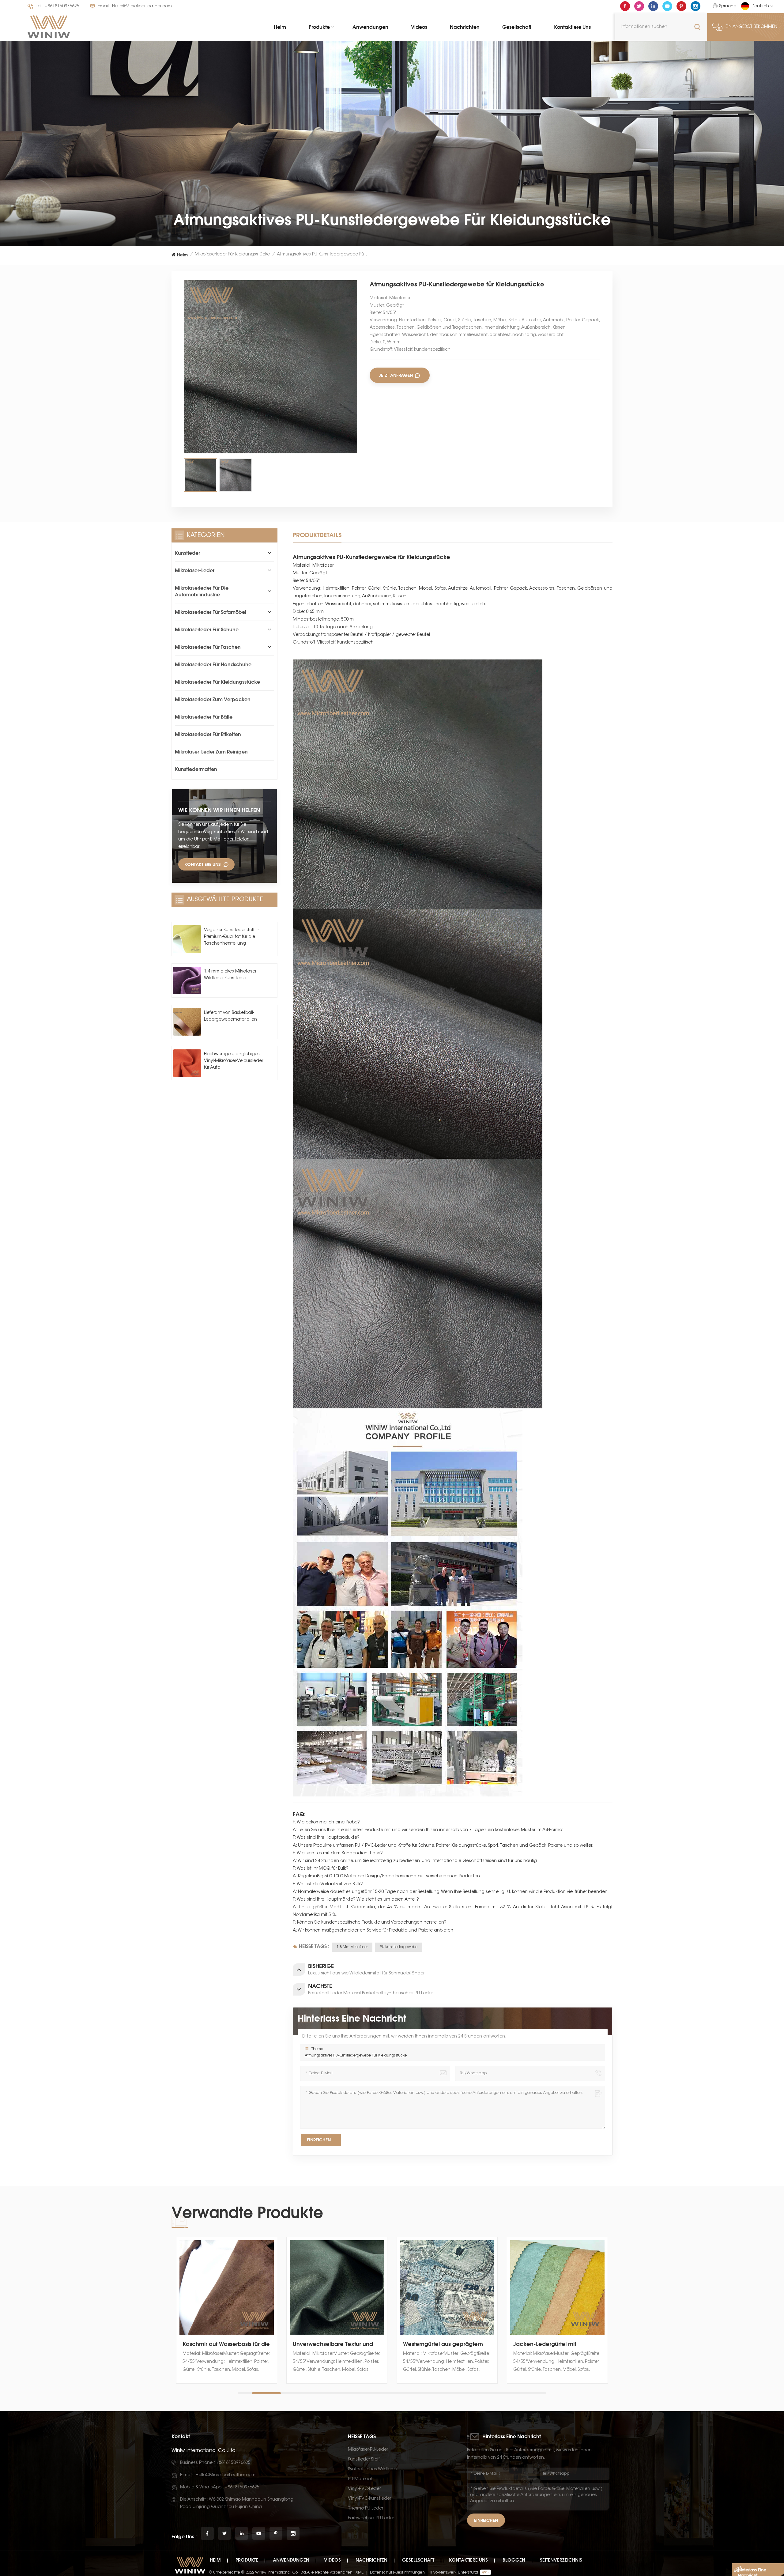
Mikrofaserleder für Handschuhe (213, 664)
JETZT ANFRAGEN (396, 375)
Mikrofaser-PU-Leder (368, 2450)
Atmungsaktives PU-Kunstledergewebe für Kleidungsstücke (356, 2056)
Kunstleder (187, 553)
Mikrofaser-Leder (195, 570)
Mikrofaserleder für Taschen (208, 647)
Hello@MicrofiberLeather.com (142, 6)
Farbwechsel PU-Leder (371, 2518)
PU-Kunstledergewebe (399, 1947)
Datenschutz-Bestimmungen (397, 2572)
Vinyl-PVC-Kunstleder (369, 2499)
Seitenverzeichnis (561, 2560)
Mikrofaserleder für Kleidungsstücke (232, 255)
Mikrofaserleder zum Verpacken (213, 699)
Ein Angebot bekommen (751, 27)
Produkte (319, 27)
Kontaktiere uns (572, 27)
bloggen (514, 2560)
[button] (611, 2317)
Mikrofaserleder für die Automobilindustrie (202, 591)
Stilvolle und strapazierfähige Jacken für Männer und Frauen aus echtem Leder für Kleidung (445, 2344)
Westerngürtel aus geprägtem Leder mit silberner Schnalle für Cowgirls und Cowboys (224, 2344)
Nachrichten (465, 27)
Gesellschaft (517, 27)
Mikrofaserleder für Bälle (204, 717)
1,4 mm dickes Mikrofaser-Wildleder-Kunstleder (231, 975)
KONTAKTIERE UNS (202, 864)
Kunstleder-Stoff (364, 2460)
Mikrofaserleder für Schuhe (207, 629)
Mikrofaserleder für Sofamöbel (211, 612)
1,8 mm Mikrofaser (352, 1947)
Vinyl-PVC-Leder (364, 2489)
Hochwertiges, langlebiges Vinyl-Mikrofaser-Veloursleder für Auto (234, 1061)
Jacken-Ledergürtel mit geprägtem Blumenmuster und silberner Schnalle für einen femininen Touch (334, 2344)
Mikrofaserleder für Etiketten (208, 734)
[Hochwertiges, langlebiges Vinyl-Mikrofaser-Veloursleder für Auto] (187, 1063)
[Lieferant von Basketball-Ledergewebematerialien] (187, 1022)
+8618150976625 (62, 6)
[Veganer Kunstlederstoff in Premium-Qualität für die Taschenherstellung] (187, 939)
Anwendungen (370, 27)
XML (360, 2572)
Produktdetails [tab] (317, 535)
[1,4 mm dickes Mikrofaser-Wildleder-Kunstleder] (187, 980)
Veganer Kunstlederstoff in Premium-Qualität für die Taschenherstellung (232, 937)
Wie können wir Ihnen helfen (219, 810)
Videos (419, 27)
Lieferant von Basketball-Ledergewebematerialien (230, 1016)
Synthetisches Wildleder (373, 2469)
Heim (280, 27)
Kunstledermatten (196, 769)
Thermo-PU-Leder (366, 2509)
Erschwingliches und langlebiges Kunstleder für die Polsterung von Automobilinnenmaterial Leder (557, 2344)
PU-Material (360, 2479)
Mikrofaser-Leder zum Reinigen (211, 752)
